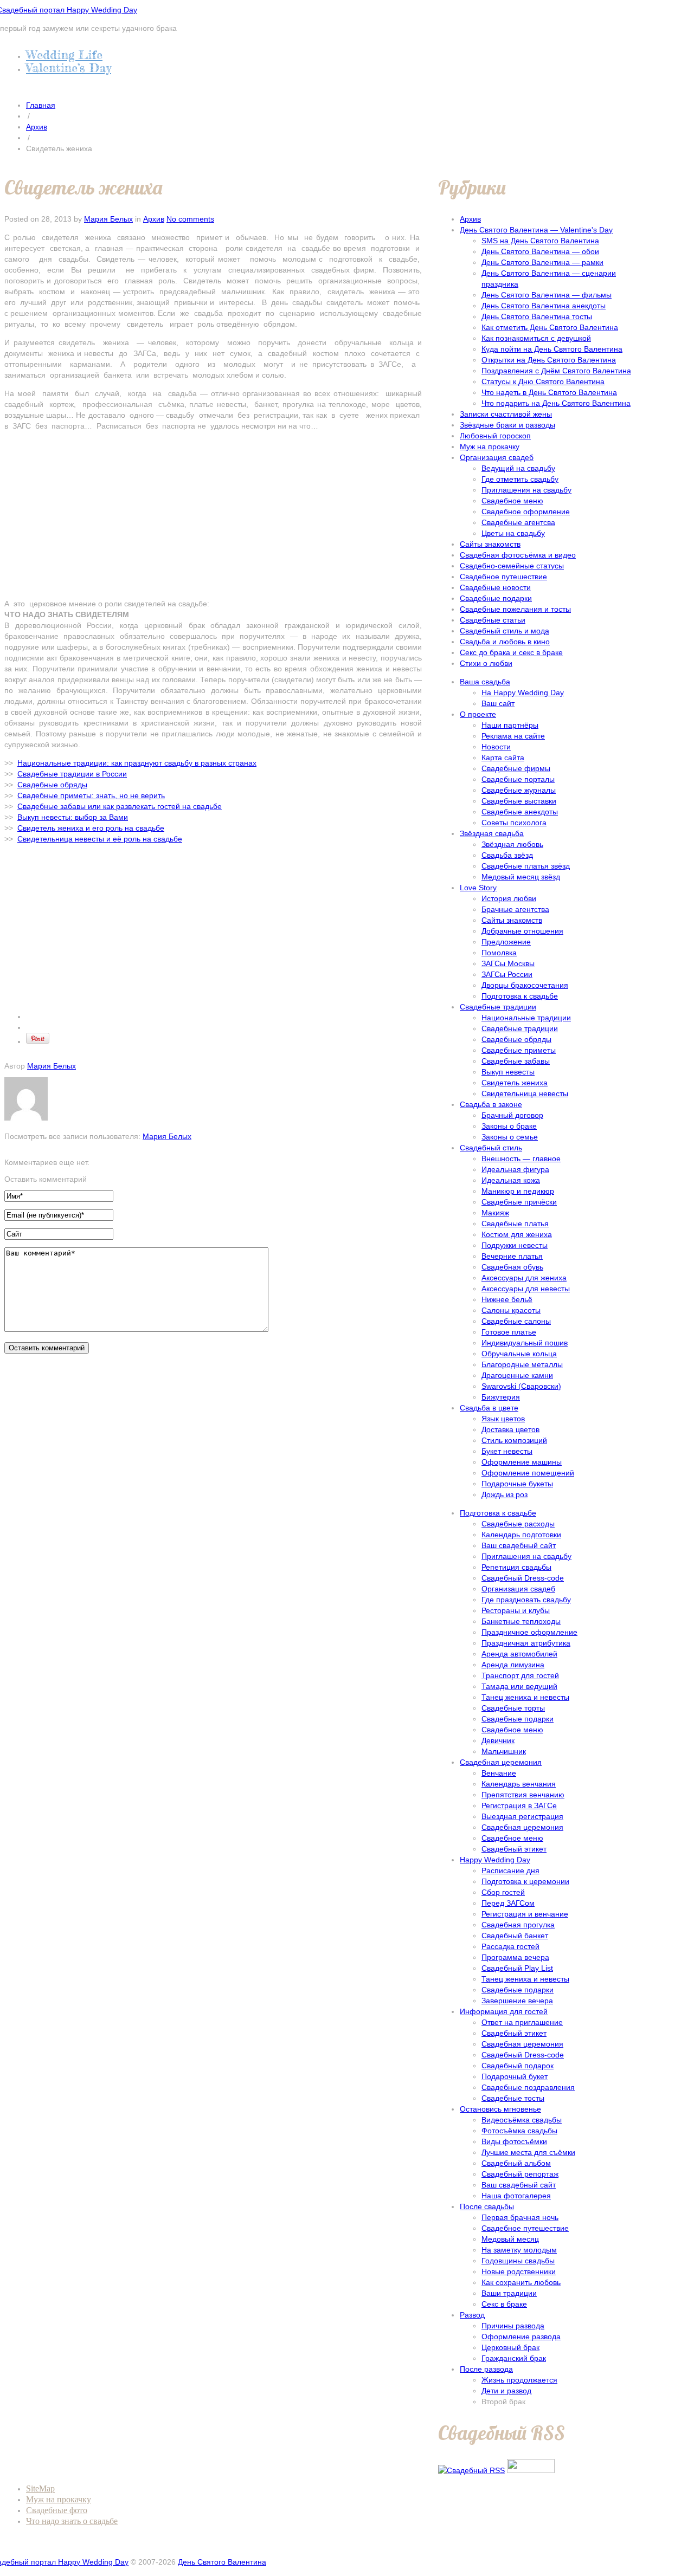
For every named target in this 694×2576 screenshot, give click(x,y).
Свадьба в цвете (489, 1408)
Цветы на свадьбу (513, 533)
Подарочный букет (515, 2076)
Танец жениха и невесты (525, 1697)
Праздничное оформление (529, 1632)
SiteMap (40, 2488)
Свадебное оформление (526, 512)
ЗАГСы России (507, 974)
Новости (496, 747)
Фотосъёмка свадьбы (519, 2131)
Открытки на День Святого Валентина (549, 360)
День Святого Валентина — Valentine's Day (536, 230)
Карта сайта (503, 758)
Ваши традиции (509, 2293)
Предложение (506, 942)
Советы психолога (514, 823)
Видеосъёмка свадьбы (522, 2120)
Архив (37, 127)
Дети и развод (506, 2391)
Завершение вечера (517, 2001)
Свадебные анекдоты (520, 812)
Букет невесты (507, 1451)
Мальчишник (504, 1751)
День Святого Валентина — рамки (542, 262)
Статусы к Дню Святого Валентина (543, 381)
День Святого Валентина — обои (540, 251)
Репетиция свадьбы (516, 1567)
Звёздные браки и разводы (507, 425)
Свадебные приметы (519, 1050)
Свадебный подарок (518, 2066)
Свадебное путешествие (503, 577)
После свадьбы (487, 2206)
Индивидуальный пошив (525, 1343)
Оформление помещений (528, 1473)
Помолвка (499, 953)
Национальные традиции (526, 1018)
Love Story (478, 888)
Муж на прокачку (490, 446)
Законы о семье (510, 1137)
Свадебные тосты (513, 2098)
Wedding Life (64, 54)
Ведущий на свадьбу (518, 468)
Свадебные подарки (496, 598)
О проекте (478, 714)
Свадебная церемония (501, 1762)
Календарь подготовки (521, 1535)
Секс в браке (504, 2304)
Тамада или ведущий (519, 1686)
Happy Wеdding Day (495, 1860)
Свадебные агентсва (518, 522)
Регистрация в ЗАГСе (519, 1805)
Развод (472, 2315)
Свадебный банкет (515, 1936)
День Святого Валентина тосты (537, 316)
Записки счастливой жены (506, 414)
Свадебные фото (57, 2510)
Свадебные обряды (516, 1039)
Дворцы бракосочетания (525, 985)
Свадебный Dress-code (523, 1578)
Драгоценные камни (517, 1375)
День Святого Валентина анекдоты (544, 306)
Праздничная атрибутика (526, 1643)
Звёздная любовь (512, 844)
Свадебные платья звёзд (526, 866)
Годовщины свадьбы (518, 2261)
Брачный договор (512, 1115)
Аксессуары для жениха (524, 1278)
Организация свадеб (497, 457)
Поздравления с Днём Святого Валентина (556, 371)
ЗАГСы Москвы (508, 963)
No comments (190, 219)
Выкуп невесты (508, 1072)
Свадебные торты (513, 1708)
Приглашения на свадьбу (526, 490)
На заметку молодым (519, 2250)
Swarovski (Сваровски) (521, 1386)
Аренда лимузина (513, 1665)
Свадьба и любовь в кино (505, 642)
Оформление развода (521, 2336)
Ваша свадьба (485, 682)
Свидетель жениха (515, 1083)
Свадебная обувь (512, 1267)
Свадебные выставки (519, 801)
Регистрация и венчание (525, 1914)
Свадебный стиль (491, 1148)
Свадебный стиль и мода (505, 631)
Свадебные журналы (519, 790)
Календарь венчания (519, 1784)
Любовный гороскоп (495, 436)
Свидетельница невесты (525, 1093)
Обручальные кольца (519, 1354)
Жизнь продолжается (519, 2380)
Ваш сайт (498, 703)
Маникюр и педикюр (518, 1191)
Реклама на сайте (513, 736)
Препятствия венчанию (523, 1795)
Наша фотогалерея (516, 2196)
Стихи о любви (486, 663)
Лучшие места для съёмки (528, 2152)
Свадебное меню (512, 501)
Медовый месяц (510, 2239)
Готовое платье (509, 1332)
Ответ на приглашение (522, 2022)
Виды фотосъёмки (514, 2141)
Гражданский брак (514, 2358)
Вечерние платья (512, 1256)
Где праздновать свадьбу (526, 1600)
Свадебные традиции (498, 1007)
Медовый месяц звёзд (521, 877)
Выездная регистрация (522, 1816)
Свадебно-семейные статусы (512, 566)
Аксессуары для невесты (526, 1289)
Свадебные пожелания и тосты (515, 609)
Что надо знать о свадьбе (72, 2521)
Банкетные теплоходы (521, 1621)
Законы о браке (509, 1126)
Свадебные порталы (518, 779)
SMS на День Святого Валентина (540, 241)
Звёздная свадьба (492, 833)
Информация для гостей (504, 2011)
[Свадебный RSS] (471, 2470)
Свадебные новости (495, 587)
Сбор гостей (503, 1892)
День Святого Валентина (222, 2562)
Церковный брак (510, 2347)
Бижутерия (501, 1397)
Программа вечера (515, 1957)
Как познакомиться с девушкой (536, 338)
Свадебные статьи (493, 620)
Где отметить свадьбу (520, 479)
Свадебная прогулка (518, 1925)
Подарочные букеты (517, 1484)
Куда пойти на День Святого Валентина (552, 349)
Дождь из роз (505, 1494)
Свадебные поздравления (528, 2087)
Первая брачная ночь (520, 2217)
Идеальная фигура (515, 1169)
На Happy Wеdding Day (523, 692)
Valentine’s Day (69, 67)
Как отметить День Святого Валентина (550, 327)
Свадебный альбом (516, 2163)
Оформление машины (522, 1462)
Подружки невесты (515, 1245)
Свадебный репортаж (520, 2174)
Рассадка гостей (510, 1946)
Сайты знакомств (490, 544)
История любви (509, 898)
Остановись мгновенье (500, 2109)
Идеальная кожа (511, 1180)
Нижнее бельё (507, 1299)
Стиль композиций (514, 1440)
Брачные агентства (515, 909)
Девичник (498, 1740)
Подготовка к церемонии (525, 1881)
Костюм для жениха (517, 1234)
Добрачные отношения (522, 931)
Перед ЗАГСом (508, 1903)
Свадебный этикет (514, 1849)
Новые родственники (519, 2271)
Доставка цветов (510, 1429)
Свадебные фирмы (516, 768)
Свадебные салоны (516, 1321)
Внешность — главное (521, 1158)
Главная (41, 105)
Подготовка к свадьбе (520, 996)
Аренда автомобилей (519, 1654)
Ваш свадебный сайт (519, 1545)
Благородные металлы (522, 1364)
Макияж (495, 1213)
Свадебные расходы (518, 1524)
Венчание (499, 1773)
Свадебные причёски (519, 1202)
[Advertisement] (213, 515)
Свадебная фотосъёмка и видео (518, 555)
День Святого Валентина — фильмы (547, 295)
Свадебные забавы (516, 1061)
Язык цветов (503, 1419)
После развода (486, 2369)
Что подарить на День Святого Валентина (556, 403)
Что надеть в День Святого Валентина (549, 392)
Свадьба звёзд (507, 855)
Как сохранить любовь (521, 2282)
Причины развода (513, 2326)
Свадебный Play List (517, 1968)
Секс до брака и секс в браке (511, 652)
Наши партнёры (510, 725)
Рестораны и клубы (516, 1610)
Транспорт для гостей (520, 1675)
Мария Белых (108, 219)
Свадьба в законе (491, 1104)
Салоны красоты (511, 1310)
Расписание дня (510, 1870)
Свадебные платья (515, 1224)
